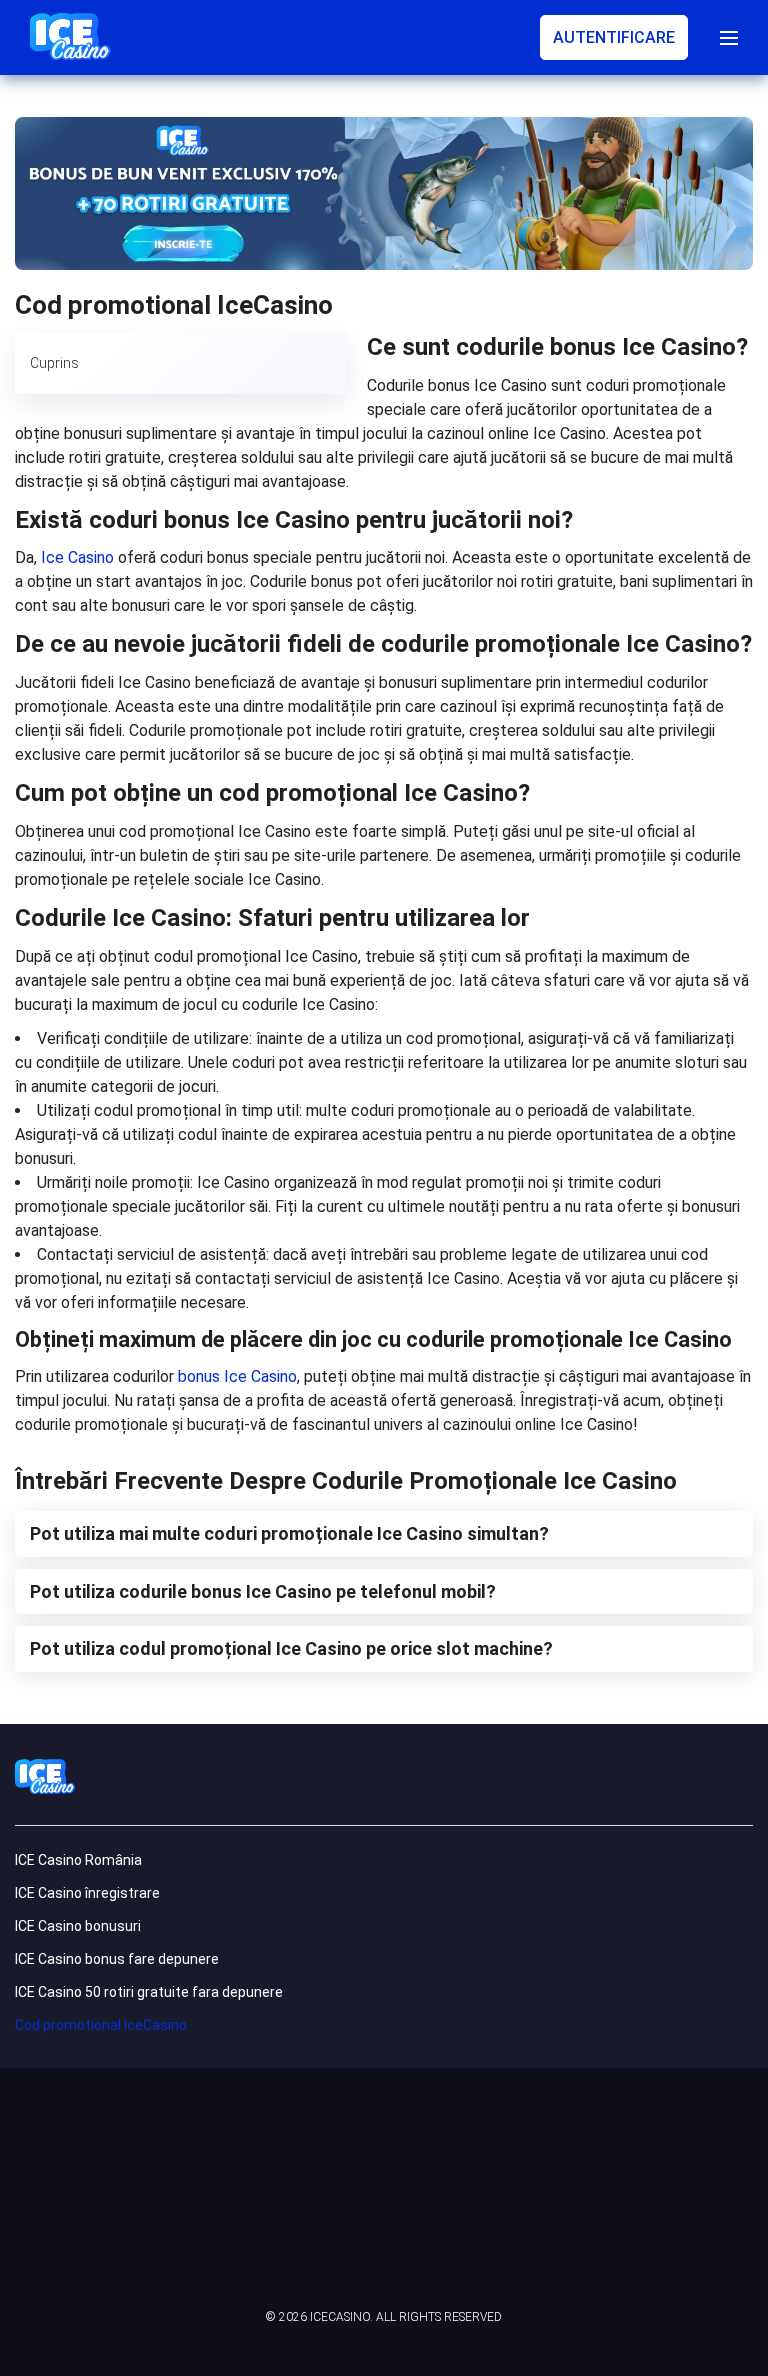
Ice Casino (77, 557)
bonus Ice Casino (237, 1376)
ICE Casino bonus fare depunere (117, 1959)
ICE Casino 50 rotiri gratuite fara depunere (149, 1992)
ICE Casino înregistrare (87, 1893)
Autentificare (614, 37)
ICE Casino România (78, 1860)
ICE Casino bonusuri (78, 1926)
